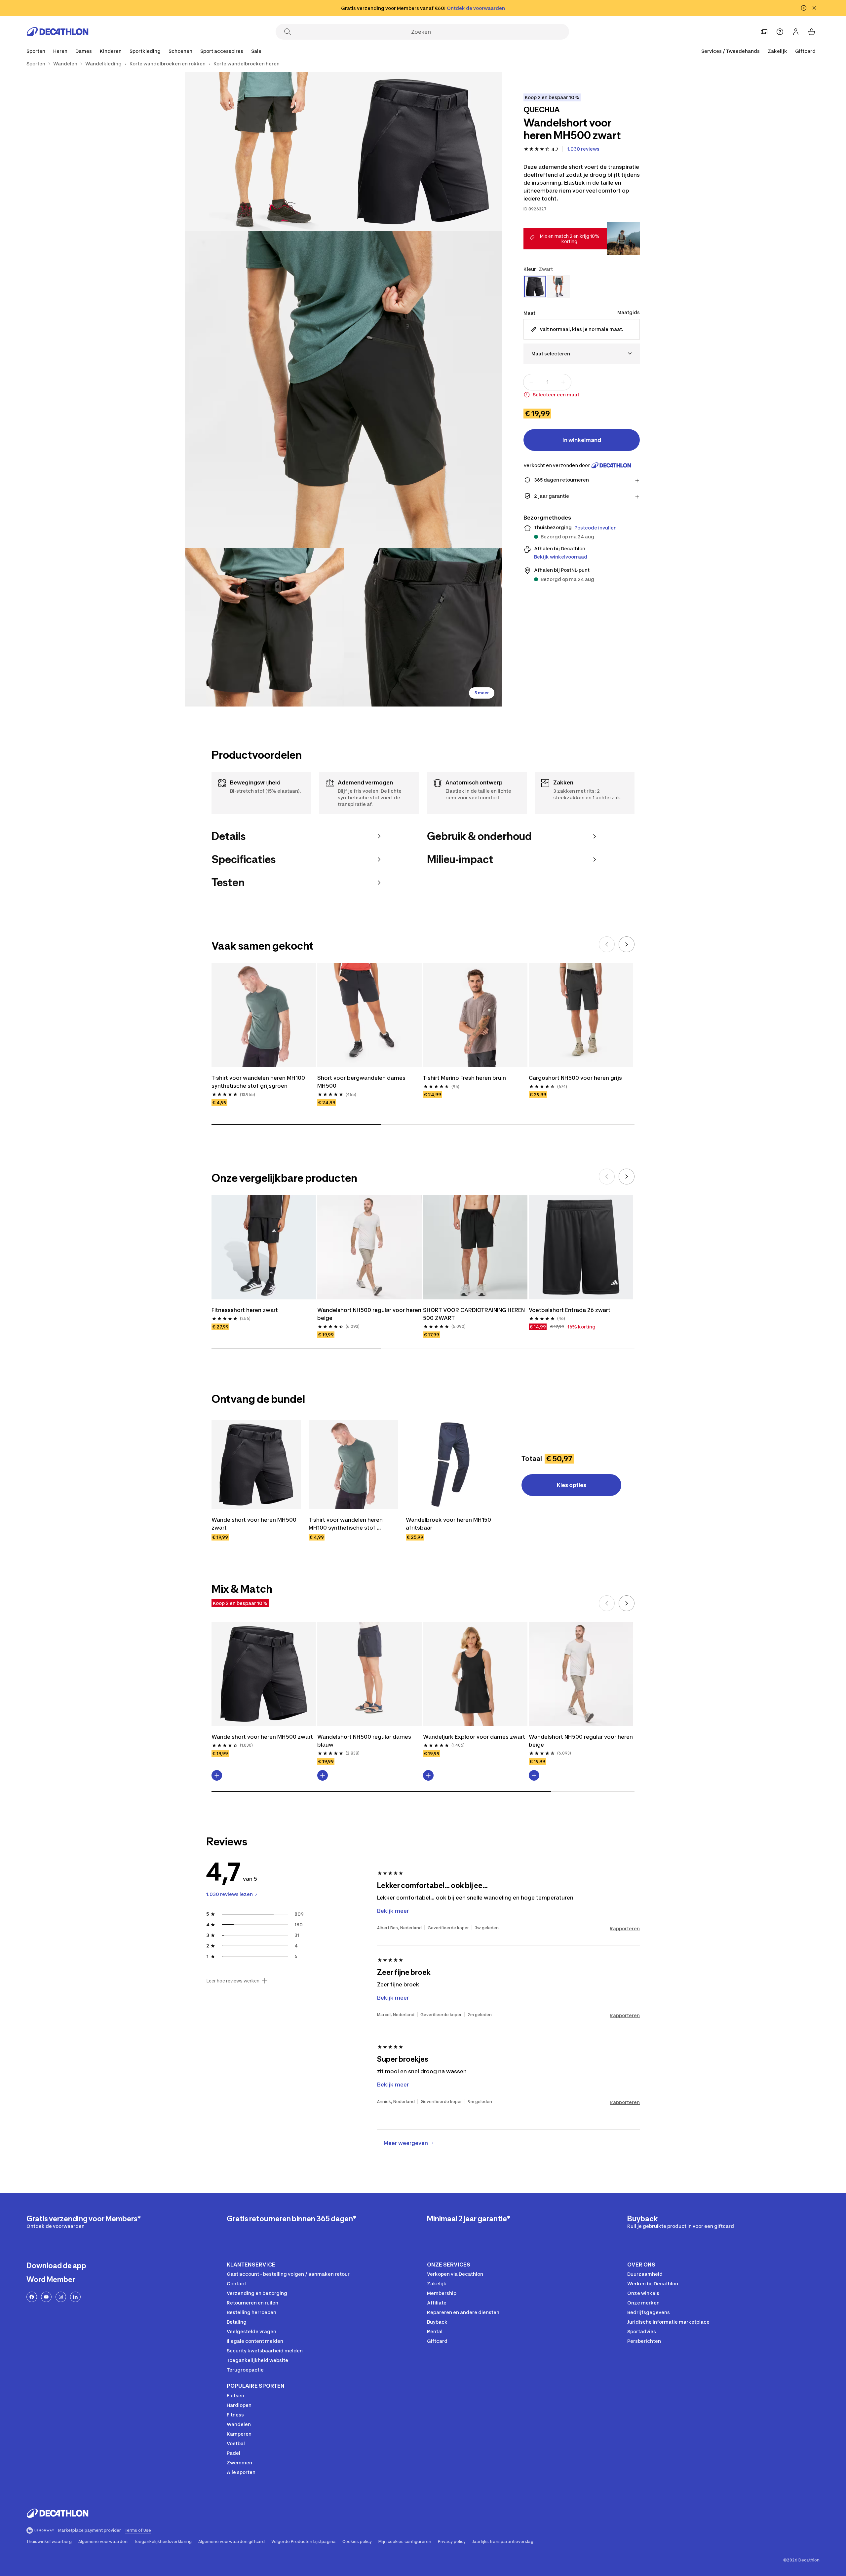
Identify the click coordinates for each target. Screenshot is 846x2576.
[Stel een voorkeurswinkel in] (764, 32)
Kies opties (572, 1485)
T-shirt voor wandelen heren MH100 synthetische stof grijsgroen (259, 1082)
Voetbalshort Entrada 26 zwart (570, 1310)
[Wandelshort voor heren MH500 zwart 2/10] (264, 152)
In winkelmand (582, 440)
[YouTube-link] (46, 2297)
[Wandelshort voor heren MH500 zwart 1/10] (423, 152)
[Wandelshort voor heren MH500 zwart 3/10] (344, 389)
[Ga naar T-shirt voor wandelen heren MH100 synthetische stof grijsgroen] (353, 1465)
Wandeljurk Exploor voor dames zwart (474, 1737)
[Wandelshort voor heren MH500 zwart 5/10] (423, 627)
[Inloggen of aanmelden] (796, 32)
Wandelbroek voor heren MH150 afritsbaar (449, 1524)
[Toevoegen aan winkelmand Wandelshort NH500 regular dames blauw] (323, 1775)
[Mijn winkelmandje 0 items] (812, 32)
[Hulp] (780, 32)
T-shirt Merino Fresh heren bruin (464, 1078)
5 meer (482, 693)
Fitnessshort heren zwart (245, 1310)
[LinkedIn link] (75, 2297)
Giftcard (805, 51)
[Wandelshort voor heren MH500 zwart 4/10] (264, 627)
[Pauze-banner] (804, 8)
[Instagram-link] (61, 2297)
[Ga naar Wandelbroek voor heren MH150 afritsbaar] (450, 1465)
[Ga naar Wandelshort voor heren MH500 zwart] (256, 1465)
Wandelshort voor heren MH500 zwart (255, 1524)
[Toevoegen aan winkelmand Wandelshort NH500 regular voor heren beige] (534, 1775)
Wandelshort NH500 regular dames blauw (365, 1741)
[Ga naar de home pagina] (58, 32)
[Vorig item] (607, 944)
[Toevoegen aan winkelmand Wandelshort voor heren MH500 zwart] (217, 1775)
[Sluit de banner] (814, 8)
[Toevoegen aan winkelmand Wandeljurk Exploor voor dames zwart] (428, 1775)
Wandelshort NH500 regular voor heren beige (369, 1314)
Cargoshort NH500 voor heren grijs (575, 1078)
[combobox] (582, 354)
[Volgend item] (627, 944)
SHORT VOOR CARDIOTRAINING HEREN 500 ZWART (475, 1314)
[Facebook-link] (32, 2297)
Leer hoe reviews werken (233, 1981)
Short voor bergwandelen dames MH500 (362, 1082)
